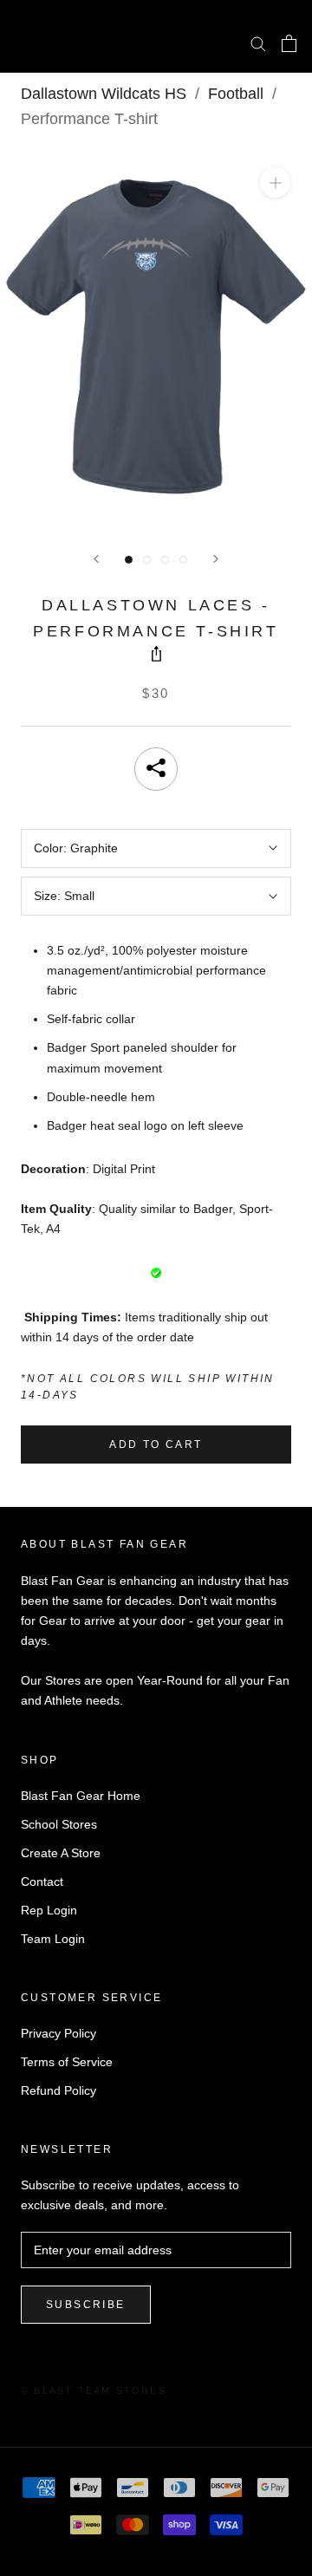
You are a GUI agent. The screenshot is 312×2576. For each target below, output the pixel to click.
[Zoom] (275, 183)
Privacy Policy (58, 2033)
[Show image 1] (129, 560)
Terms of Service (67, 2062)
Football (236, 94)
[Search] (258, 43)
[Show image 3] (165, 560)
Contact (42, 1881)
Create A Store (61, 1853)
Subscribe (86, 2305)
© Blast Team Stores (94, 2390)
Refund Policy (58, 2090)
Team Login (53, 1939)
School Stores (59, 1824)
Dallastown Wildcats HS (104, 94)
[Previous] (96, 559)
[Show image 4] (183, 560)
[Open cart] (289, 43)
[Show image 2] (147, 560)
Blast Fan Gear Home (81, 1796)
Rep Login (49, 1910)
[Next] (216, 559)
